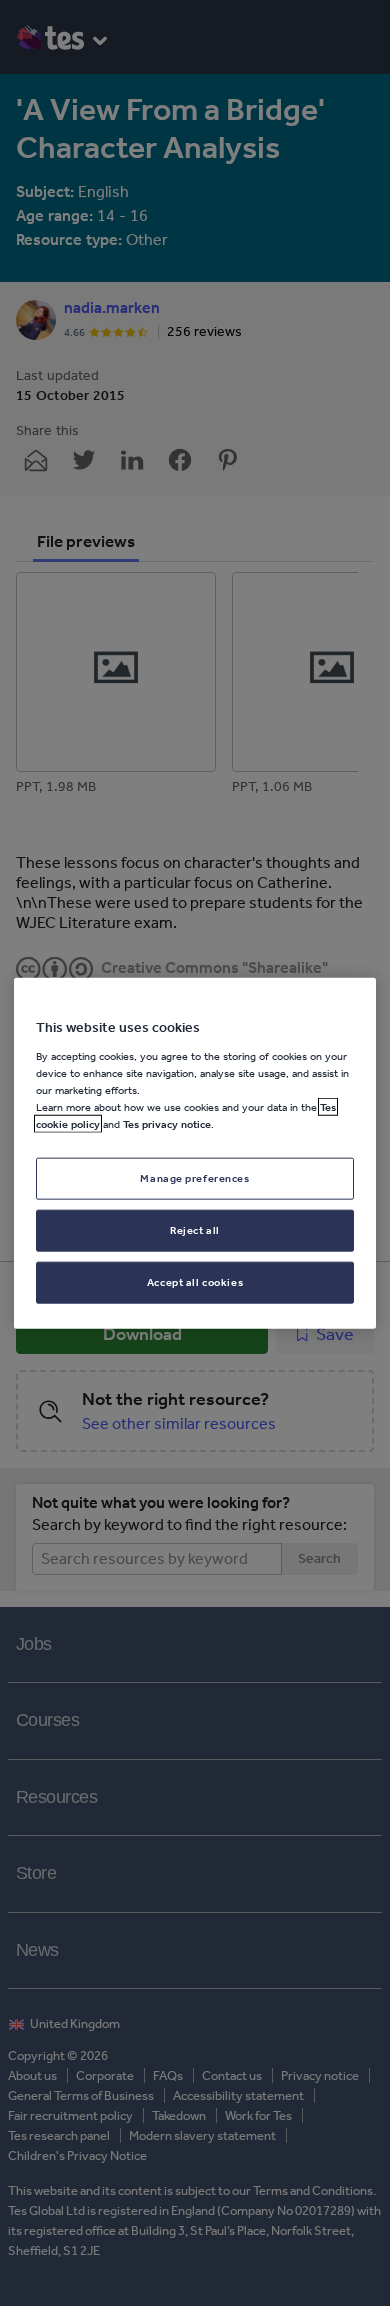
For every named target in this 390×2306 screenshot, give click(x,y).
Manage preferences (194, 1178)
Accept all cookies (195, 1281)
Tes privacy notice (167, 1124)
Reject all (195, 1229)
